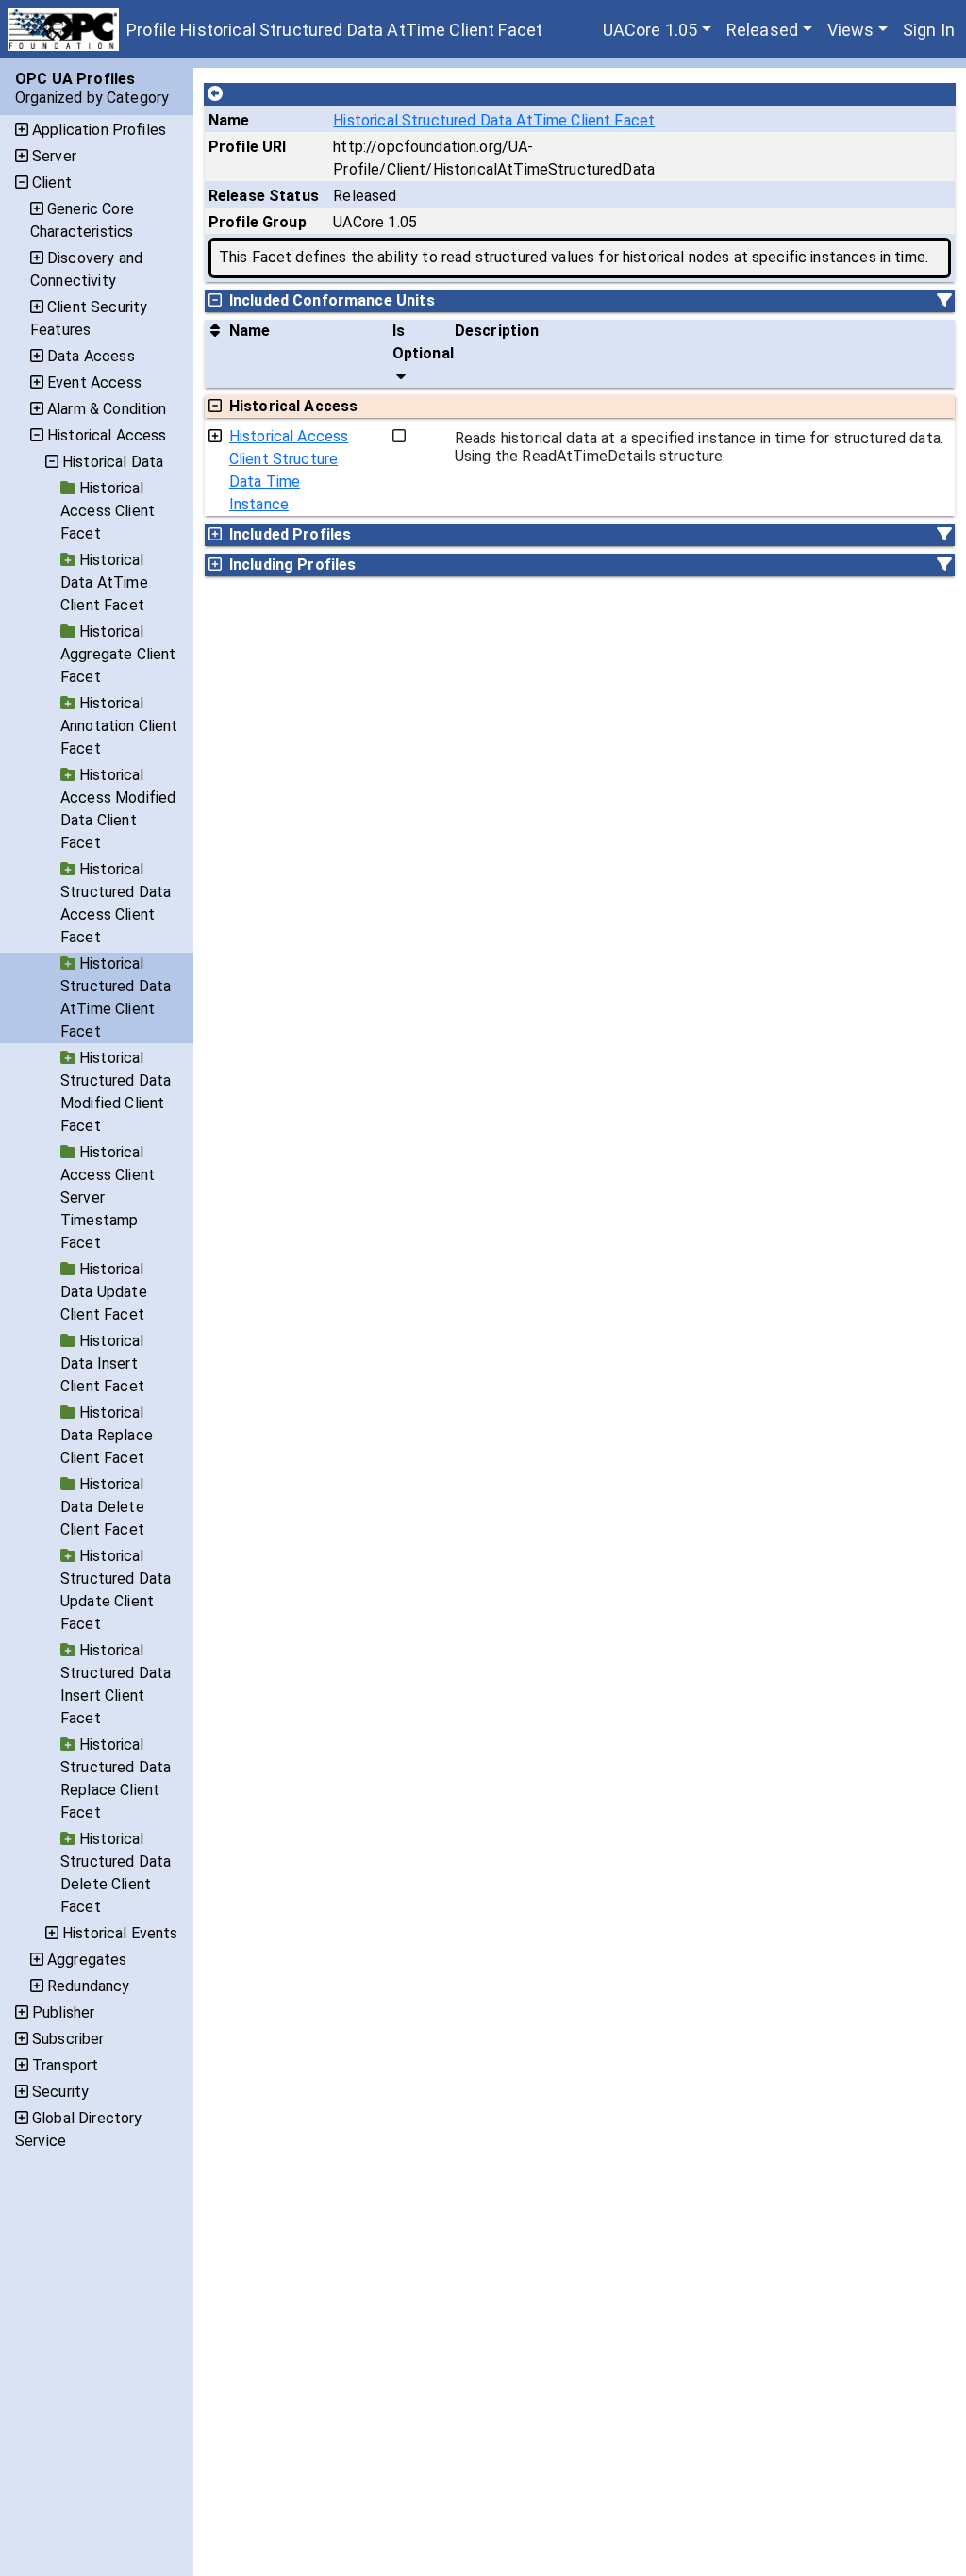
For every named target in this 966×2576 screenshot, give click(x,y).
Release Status (264, 196)
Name (229, 120)
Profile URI (248, 147)
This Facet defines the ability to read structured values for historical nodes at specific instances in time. (574, 257)
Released (762, 30)
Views (851, 30)
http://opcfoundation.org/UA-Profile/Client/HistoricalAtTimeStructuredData (494, 158)
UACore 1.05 (650, 30)
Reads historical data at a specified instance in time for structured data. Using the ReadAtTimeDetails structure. (699, 447)
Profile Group (258, 222)
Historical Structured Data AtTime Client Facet (494, 120)
